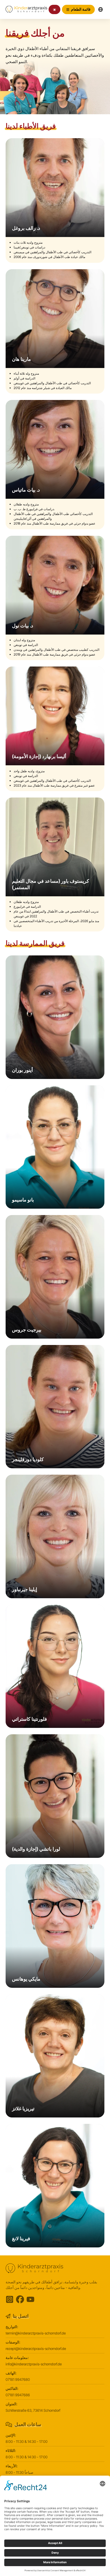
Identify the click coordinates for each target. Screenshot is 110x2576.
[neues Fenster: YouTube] (30, 2299)
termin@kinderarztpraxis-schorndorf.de (36, 2333)
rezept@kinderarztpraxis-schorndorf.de (36, 2349)
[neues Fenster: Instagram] (10, 2299)
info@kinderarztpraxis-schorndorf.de (34, 2364)
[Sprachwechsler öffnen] (100, 10)
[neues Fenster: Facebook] (20, 2299)
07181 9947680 (18, 2379)
